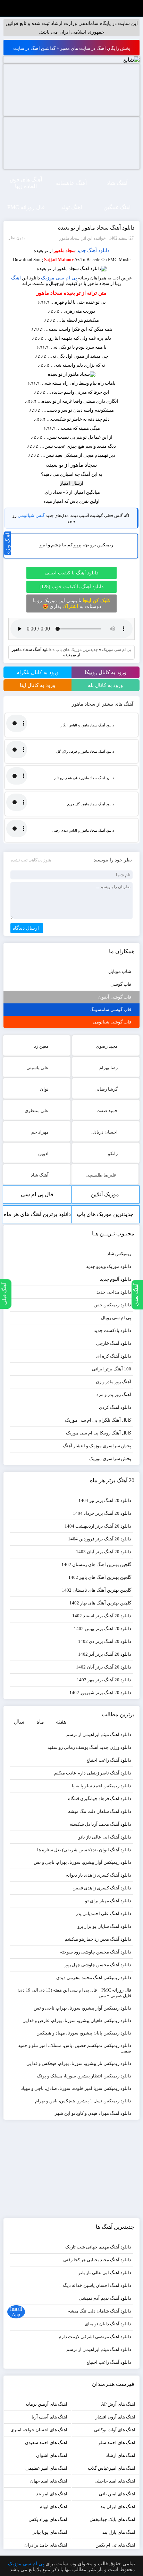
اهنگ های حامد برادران (46, 2545)
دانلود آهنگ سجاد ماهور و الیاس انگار (87, 725)
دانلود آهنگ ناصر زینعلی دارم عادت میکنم (93, 1773)
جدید (81, 251)
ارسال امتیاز (72, 483)
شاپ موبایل (120, 971)
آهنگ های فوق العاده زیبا (26, 183)
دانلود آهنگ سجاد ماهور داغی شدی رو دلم (84, 778)
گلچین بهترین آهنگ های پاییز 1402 (100, 1577)
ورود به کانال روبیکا (106, 672)
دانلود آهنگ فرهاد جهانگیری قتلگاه (100, 1799)
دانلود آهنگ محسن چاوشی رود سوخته (96, 1952)
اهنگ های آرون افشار (115, 2417)
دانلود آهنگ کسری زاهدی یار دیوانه (99, 1875)
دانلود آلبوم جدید (116, 1279)
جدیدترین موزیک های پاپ (77, 650)
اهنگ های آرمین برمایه (46, 2404)
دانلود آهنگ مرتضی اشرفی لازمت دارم (95, 2337)
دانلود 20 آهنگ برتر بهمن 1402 (103, 1629)
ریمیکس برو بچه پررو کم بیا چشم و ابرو (76, 545)
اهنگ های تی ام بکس (115, 2545)
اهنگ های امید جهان (49, 2481)
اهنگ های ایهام (53, 2507)
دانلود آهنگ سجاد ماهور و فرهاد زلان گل (85, 752)
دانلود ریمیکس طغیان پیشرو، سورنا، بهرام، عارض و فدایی (77, 2020)
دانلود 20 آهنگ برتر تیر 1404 (105, 1500)
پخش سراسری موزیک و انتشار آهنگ (97, 1446)
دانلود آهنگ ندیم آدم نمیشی (105, 2298)
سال (19, 1722)
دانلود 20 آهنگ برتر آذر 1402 (105, 1654)
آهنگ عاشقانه (71, 183)
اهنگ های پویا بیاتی (49, 2532)
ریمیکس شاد (119, 1254)
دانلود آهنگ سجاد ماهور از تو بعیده (96, 228)
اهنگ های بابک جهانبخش (112, 2519)
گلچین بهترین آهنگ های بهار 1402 (100, 1603)
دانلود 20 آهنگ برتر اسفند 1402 (102, 1616)
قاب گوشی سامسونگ (110, 1009)
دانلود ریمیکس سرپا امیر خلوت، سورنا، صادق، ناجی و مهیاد (76, 2088)
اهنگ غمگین (117, 207)
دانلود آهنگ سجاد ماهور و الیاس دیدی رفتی (83, 830)
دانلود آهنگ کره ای (114, 1356)
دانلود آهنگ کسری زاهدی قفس (102, 1888)
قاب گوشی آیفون (115, 997)
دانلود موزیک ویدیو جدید (109, 1266)
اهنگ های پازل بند (119, 2532)
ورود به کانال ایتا (37, 685)
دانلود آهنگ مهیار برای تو (108, 1901)
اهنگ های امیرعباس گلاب (112, 2468)
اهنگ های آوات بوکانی (115, 2430)
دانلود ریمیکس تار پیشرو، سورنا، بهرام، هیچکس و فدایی (79, 2063)
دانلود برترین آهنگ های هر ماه (37, 1214)
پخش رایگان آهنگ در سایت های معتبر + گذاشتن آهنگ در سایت (72, 48)
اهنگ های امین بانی (117, 2494)
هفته (61, 1722)
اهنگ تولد (71, 207)
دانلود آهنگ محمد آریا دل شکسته (100, 1824)
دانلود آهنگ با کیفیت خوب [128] (71, 587)
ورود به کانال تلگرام (37, 672)
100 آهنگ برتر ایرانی (112, 1369)
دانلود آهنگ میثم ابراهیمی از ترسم (99, 1734)
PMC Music (71, 8)
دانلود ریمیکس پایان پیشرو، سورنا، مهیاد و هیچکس (84, 2033)
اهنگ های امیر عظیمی (46, 2468)
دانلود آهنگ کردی (115, 1407)
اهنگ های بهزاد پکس (48, 2519)
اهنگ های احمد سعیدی (46, 2443)
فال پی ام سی (37, 1194)
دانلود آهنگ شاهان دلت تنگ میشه (100, 1811)
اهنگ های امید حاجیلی (115, 2481)
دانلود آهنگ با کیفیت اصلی (72, 573)
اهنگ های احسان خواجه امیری (39, 2430)
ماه (40, 1722)
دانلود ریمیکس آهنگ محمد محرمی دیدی (94, 1978)
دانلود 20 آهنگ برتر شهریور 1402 (100, 1693)
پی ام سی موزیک (59, 278)
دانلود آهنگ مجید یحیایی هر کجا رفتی (97, 2260)
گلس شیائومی (31, 515)
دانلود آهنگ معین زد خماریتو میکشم (98, 1939)
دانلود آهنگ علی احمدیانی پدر (103, 1913)
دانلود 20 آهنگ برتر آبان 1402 (104, 1667)
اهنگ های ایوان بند (118, 2507)
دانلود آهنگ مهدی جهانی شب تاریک (98, 2247)
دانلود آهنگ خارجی (114, 1343)
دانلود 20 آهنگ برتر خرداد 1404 (102, 1513)
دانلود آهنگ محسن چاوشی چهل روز (98, 1965)
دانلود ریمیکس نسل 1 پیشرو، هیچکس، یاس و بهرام (83, 2101)
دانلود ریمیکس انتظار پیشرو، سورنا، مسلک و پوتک (84, 2076)
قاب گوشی (121, 984)
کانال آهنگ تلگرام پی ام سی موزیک (98, 1420)
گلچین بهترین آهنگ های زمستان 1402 (96, 1564)
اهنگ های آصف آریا (49, 2417)
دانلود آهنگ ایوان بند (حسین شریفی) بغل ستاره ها (84, 1850)
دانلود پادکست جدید (112, 1330)
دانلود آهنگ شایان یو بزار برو (104, 1926)
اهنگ (16, 278)
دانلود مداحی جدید (114, 1292)
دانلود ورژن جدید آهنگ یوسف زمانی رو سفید (89, 1747)
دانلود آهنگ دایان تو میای (108, 2324)
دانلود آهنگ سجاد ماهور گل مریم (90, 804)
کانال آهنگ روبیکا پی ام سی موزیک (99, 1433)
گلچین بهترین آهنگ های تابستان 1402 (96, 1590)
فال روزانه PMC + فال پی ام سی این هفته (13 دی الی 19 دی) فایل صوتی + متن (74, 1993)
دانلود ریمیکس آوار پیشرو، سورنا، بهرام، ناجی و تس (82, 1862)
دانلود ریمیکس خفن (112, 1305)
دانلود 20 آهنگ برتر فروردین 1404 (100, 1539)
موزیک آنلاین (105, 1194)
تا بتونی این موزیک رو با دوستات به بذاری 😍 (72, 603)
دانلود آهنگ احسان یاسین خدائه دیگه (97, 2285)
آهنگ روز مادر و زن (113, 1382)
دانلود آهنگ (98, 251)
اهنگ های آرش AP (118, 2404)
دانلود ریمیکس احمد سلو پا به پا (102, 1786)
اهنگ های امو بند (52, 2494)
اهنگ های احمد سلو (117, 2443)
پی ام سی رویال (116, 1318)
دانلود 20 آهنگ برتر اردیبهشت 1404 (98, 1526)
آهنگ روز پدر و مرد (114, 1394)
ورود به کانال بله (105, 685)
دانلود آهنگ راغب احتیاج (109, 1760)
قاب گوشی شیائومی (112, 1022)
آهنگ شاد (117, 183)
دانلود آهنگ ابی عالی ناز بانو (105, 1837)
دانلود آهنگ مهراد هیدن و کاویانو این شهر (93, 2113)
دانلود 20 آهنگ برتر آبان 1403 (104, 1552)
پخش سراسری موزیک (110, 1459)
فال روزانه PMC (26, 207)
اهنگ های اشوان (52, 2455)
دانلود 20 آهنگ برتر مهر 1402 (104, 1680)
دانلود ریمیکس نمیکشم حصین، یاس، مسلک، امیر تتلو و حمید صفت (75, 2048)
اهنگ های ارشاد (121, 2455)
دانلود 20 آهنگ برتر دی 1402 (105, 1641)
